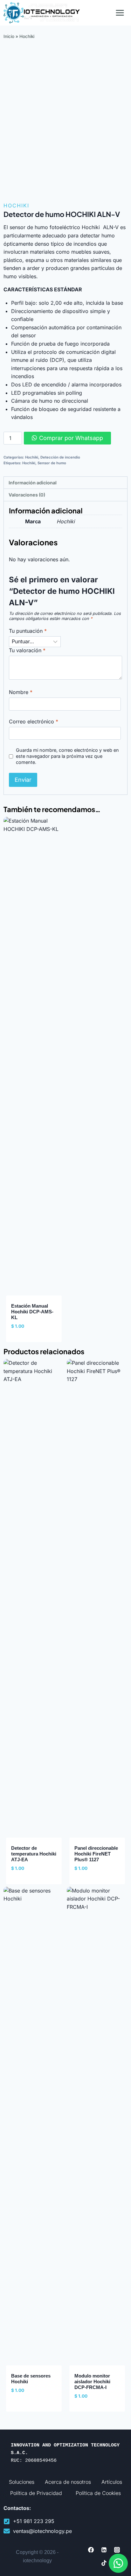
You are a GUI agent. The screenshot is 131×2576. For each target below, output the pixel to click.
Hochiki (27, 36)
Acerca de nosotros (68, 2482)
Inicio (9, 36)
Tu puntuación (28, 631)
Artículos (112, 2482)
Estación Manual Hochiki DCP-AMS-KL (32, 1312)
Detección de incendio (60, 457)
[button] (118, 2563)
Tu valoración (27, 650)
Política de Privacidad (36, 2493)
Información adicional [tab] (33, 483)
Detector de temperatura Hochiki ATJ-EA (34, 1854)
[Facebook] (91, 2550)
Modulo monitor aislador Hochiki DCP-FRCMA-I (92, 2382)
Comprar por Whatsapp (71, 438)
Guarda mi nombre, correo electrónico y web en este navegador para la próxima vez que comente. (67, 756)
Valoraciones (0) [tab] (27, 495)
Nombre (21, 692)
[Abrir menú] (120, 13)
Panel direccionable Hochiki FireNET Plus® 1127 (96, 1854)
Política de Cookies (98, 2493)
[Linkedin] (104, 2550)
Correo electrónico (34, 721)
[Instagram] (117, 2550)
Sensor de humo (52, 463)
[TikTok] (104, 2563)
